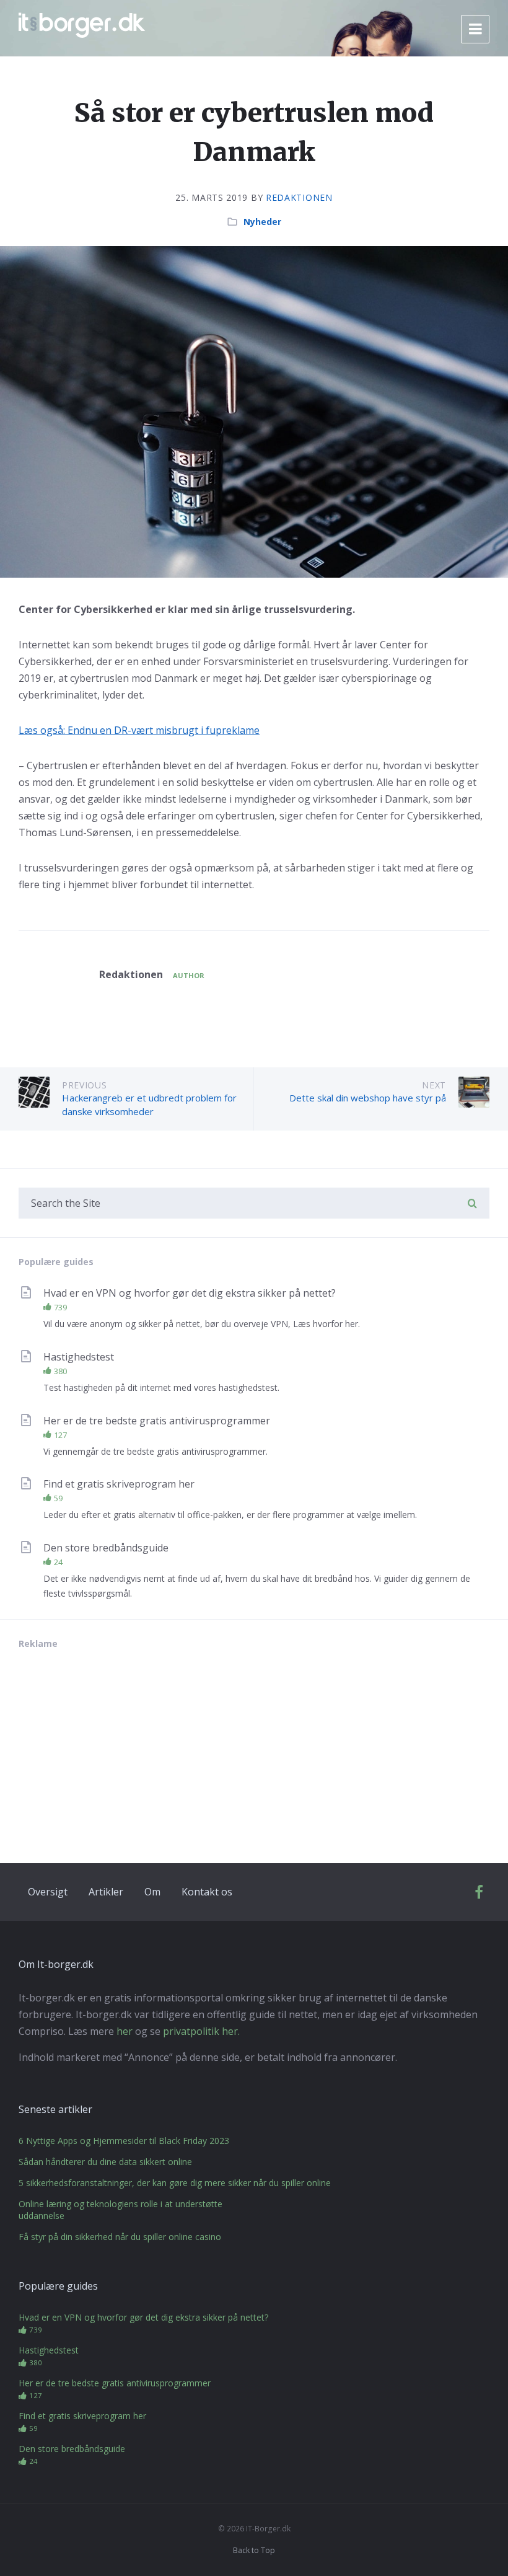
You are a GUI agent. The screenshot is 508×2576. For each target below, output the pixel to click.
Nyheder (262, 222)
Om (152, 1892)
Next (434, 1085)
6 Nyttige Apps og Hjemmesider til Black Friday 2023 (124, 2141)
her (125, 2031)
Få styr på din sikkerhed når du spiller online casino (120, 2237)
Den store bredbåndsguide (106, 1548)
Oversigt (48, 1892)
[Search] (472, 1204)
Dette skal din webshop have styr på (368, 1098)
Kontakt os (207, 1892)
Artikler (106, 1892)
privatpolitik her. (201, 2031)
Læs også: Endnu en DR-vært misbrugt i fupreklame (139, 730)
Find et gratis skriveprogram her (119, 1484)
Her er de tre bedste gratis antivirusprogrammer (157, 1421)
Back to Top (254, 2550)
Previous (85, 1085)
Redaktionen (299, 197)
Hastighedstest (79, 1357)
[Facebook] (479, 1895)
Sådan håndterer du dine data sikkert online (105, 2162)
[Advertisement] (112, 1745)
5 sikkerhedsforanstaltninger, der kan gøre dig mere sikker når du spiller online (175, 2183)
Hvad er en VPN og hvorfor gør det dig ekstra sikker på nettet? (190, 1293)
